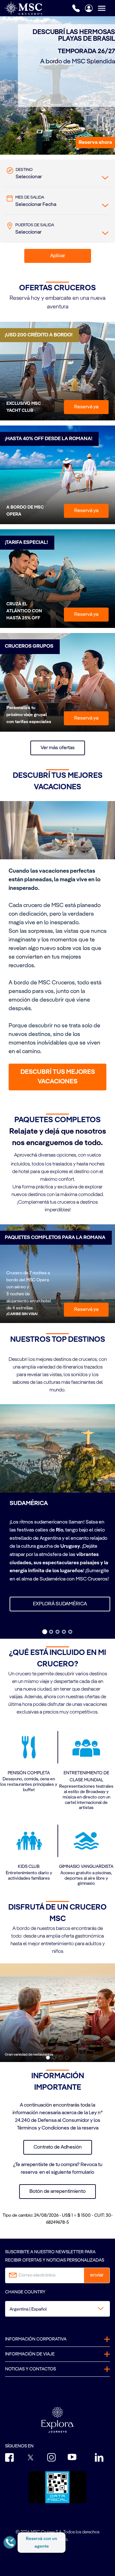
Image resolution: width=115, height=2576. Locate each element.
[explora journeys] (57, 2420)
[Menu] (106, 8)
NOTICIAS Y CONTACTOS (31, 2369)
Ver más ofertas (58, 748)
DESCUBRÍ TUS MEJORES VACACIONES (58, 1077)
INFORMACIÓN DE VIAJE (30, 2354)
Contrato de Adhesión (58, 2147)
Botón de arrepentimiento (57, 2192)
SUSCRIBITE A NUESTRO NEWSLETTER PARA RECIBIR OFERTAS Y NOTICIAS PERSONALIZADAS (55, 2256)
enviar (97, 2275)
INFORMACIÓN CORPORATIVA (36, 2339)
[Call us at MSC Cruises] (76, 8)
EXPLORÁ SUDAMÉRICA (60, 1604)
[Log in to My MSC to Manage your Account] (89, 8)
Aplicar (58, 256)
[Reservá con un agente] (10, 2542)
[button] (95, 143)
